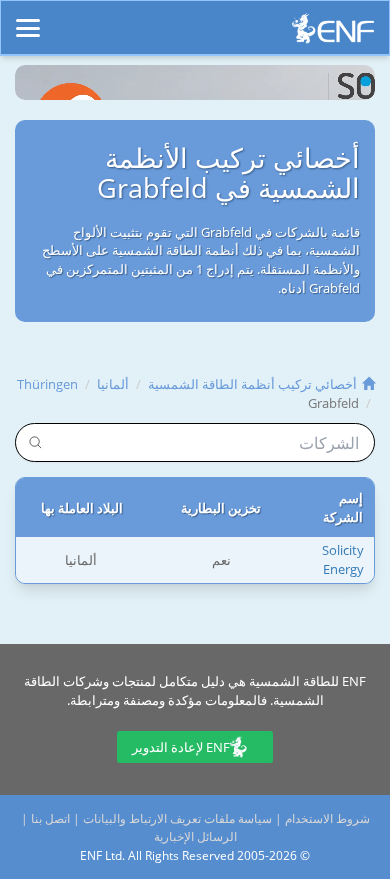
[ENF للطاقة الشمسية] (333, 33)
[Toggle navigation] (28, 19)
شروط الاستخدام (327, 818)
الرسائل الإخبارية (195, 836)
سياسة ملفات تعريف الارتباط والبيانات (177, 818)
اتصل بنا (50, 818)
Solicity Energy (343, 559)
